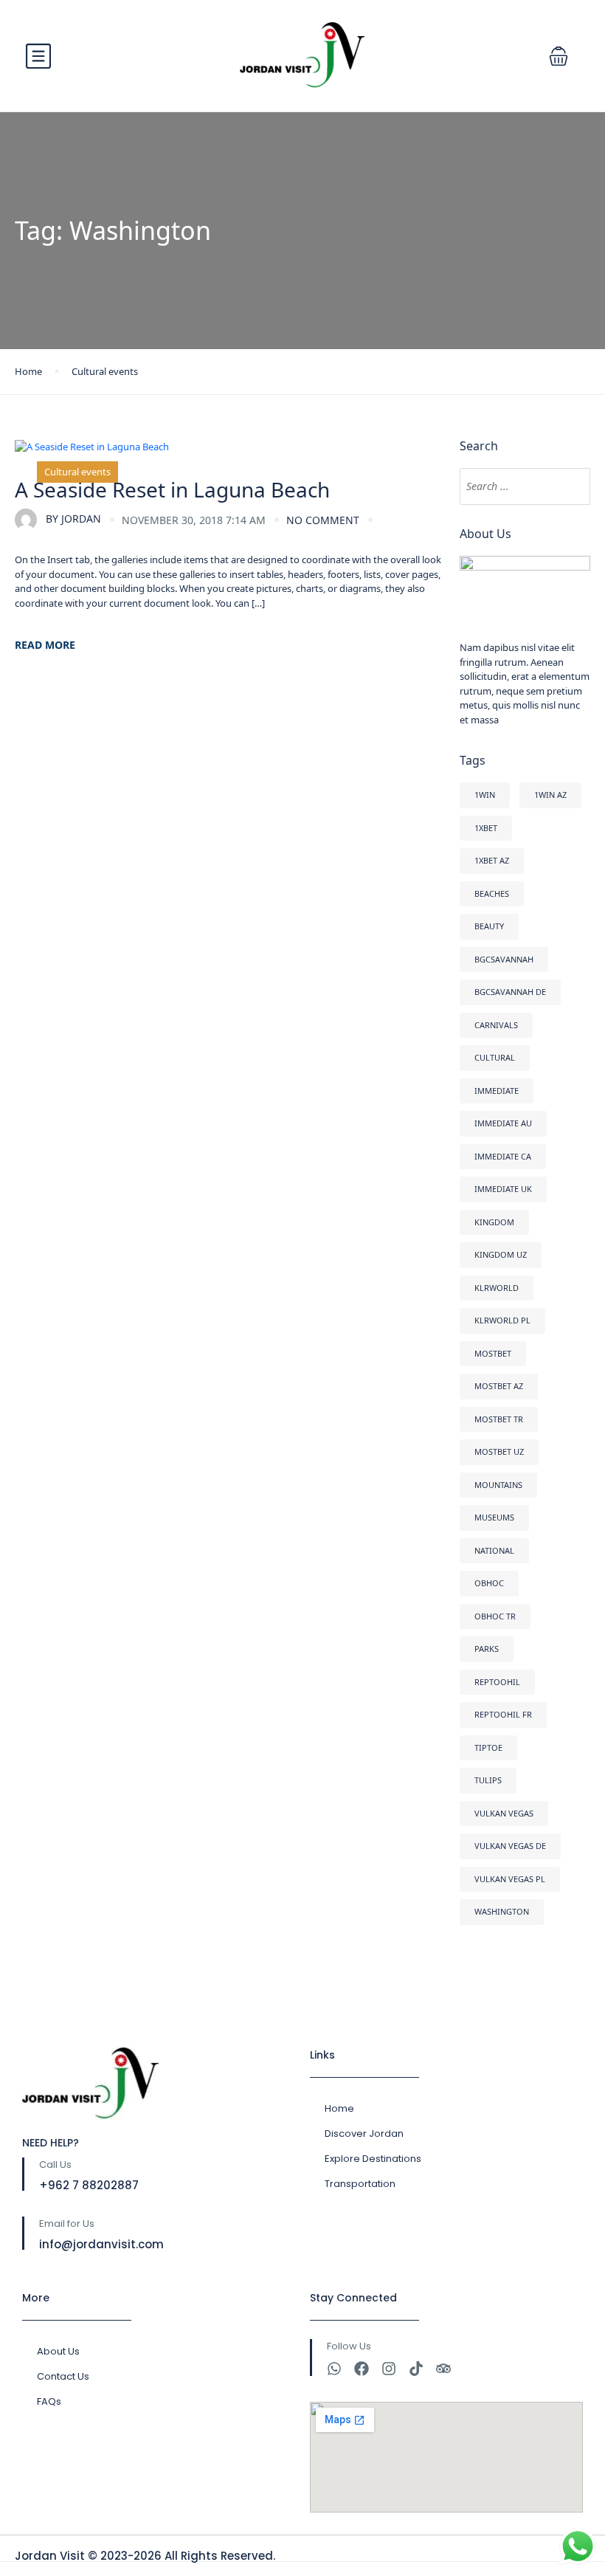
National (494, 1550)
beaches (492, 893)
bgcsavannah (504, 959)
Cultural (495, 1057)
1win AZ (550, 795)
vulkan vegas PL (510, 1879)
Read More (45, 645)
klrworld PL (502, 1320)
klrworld (497, 1288)
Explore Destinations (373, 2159)
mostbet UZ (499, 1451)
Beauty (489, 926)
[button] (559, 56)
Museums (494, 1517)
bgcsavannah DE (510, 992)
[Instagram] (389, 2369)
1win (485, 795)
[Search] (572, 486)
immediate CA (503, 1156)
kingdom (494, 1222)
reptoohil (497, 1682)
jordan (73, 519)
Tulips (488, 1780)
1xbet (486, 828)
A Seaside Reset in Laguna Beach (172, 489)
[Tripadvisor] (443, 2369)
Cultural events (105, 371)
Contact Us (63, 2376)
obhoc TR (495, 1616)
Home (28, 371)
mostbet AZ (499, 1386)
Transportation (360, 2184)
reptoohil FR (503, 1714)
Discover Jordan (364, 2134)
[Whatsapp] (334, 2369)
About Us (58, 2351)
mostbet (493, 1353)
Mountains (498, 1485)
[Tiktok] (416, 2369)
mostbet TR (499, 1419)
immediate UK (503, 1189)
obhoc (489, 1583)
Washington (502, 1911)
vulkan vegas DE (510, 1846)
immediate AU (503, 1123)
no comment (323, 520)
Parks (487, 1649)
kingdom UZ (501, 1254)
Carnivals (496, 1025)
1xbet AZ (492, 860)
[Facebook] (362, 2369)
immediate (497, 1091)
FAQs (49, 2401)
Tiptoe (488, 1747)
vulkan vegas (504, 1813)
